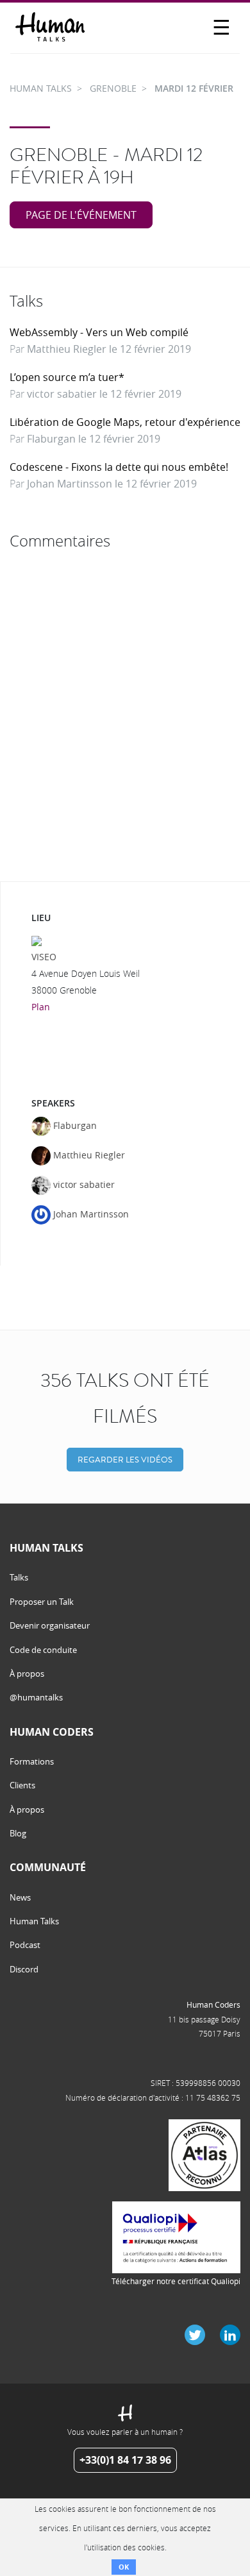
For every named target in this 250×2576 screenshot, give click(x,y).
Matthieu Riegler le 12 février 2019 (109, 349)
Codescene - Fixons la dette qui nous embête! (119, 467)
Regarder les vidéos (125, 1460)
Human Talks (34, 1921)
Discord (24, 1969)
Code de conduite (43, 1650)
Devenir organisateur (50, 1625)
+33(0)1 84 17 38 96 (125, 2460)
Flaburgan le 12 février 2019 (94, 439)
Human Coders (213, 2004)
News (20, 1897)
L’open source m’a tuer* (67, 377)
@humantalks (36, 1697)
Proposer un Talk (42, 1602)
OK (124, 2567)
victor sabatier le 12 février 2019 (104, 394)
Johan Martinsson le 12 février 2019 (112, 484)
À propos (27, 1674)
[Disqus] (125, 716)
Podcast (25, 1945)
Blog (18, 1833)
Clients (22, 1785)
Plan (41, 1007)
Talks (19, 1577)
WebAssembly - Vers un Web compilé (99, 332)
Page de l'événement (81, 215)
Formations (32, 1761)
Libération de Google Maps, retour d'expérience (125, 422)
